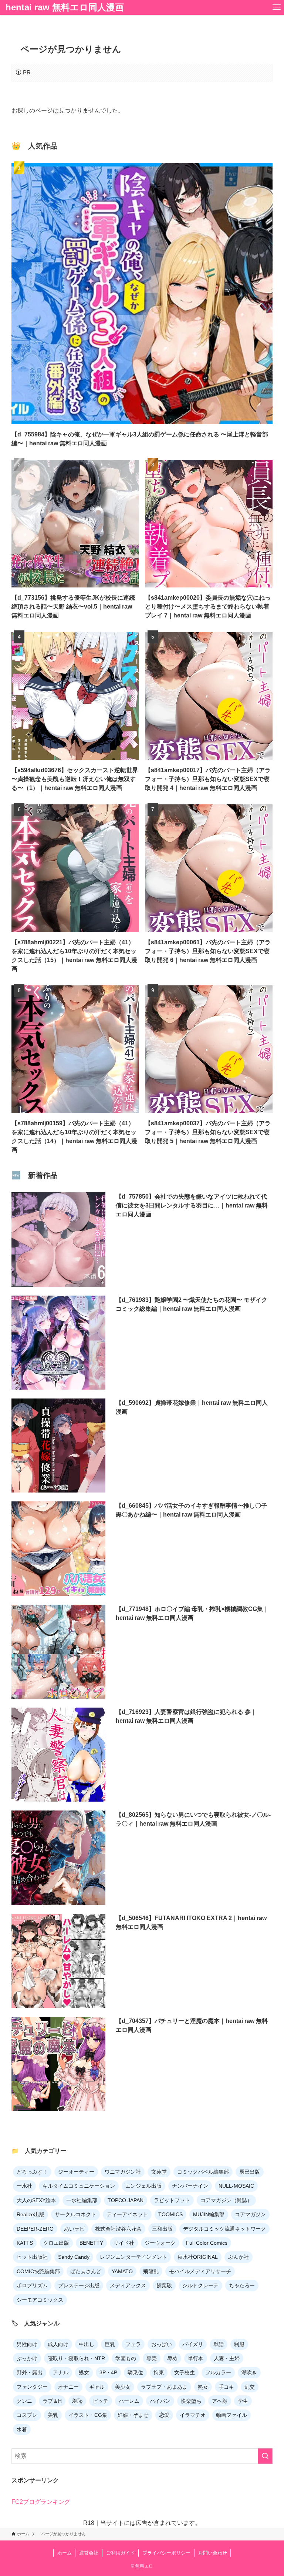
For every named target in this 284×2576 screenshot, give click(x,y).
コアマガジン (250, 2214)
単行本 (196, 2358)
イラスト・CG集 (88, 2415)
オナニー (68, 2387)
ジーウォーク (160, 2243)
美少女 (123, 2387)
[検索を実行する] (265, 2456)
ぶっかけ (27, 2358)
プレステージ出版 (79, 2285)
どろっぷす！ (32, 2172)
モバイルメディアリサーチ (200, 2271)
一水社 (24, 2186)
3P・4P (108, 2372)
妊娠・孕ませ (133, 2415)
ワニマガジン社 (123, 2172)
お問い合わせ (213, 2553)
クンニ (24, 2401)
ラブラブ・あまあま (164, 2387)
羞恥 (77, 2401)
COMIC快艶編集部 (38, 2271)
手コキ (226, 2387)
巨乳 (110, 2344)
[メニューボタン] (277, 7)
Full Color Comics (207, 2243)
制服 (239, 2344)
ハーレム (129, 2401)
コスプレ (27, 2415)
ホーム (65, 2553)
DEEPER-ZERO (35, 2229)
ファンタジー (32, 2387)
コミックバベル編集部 (203, 2172)
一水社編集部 (82, 2200)
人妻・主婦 (227, 2358)
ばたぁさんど (86, 2271)
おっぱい (162, 2344)
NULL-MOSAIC (236, 2186)
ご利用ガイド (121, 2553)
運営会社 (89, 2553)
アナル (61, 2372)
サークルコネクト (75, 2214)
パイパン (160, 2401)
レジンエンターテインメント (133, 2257)
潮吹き (249, 2372)
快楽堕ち (191, 2401)
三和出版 (162, 2229)
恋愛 (164, 2415)
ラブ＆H (52, 2401)
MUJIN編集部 (209, 2214)
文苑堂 (159, 2172)
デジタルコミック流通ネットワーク (224, 2229)
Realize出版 (31, 2214)
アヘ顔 (220, 2401)
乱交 (250, 2387)
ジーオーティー (76, 2172)
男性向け (27, 2344)
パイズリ (193, 2344)
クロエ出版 (56, 2243)
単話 (219, 2344)
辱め (172, 2358)
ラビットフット (172, 2200)
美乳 (53, 2415)
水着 (22, 2429)
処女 (84, 2372)
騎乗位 (135, 2372)
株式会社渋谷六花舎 (118, 2229)
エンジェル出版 (143, 2186)
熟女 (203, 2387)
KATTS (25, 2243)
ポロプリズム (32, 2285)
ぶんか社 (239, 2257)
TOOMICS (170, 2214)
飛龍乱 (151, 2271)
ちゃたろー (242, 2285)
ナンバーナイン (190, 2186)
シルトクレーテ (200, 2285)
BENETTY (91, 2243)
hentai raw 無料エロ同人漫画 (65, 7)
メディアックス (128, 2285)
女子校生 (185, 2372)
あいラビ (74, 2229)
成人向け (58, 2344)
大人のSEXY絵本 (36, 2200)
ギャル (97, 2387)
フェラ (133, 2344)
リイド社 (124, 2243)
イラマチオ (193, 2415)
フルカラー (218, 2372)
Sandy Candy (74, 2257)
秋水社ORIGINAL (198, 2257)
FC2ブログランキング (41, 2502)
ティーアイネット (127, 2214)
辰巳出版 (250, 2172)
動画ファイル (231, 2415)
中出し (87, 2344)
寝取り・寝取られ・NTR (76, 2358)
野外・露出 (30, 2372)
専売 (152, 2358)
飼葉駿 (164, 2285)
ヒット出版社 (32, 2257)
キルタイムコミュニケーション (79, 2186)
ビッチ (101, 2401)
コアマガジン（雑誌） (226, 2200)
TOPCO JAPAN (126, 2200)
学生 (243, 2401)
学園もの (126, 2358)
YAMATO (122, 2271)
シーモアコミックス (40, 2300)
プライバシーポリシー (166, 2553)
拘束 (159, 2372)
